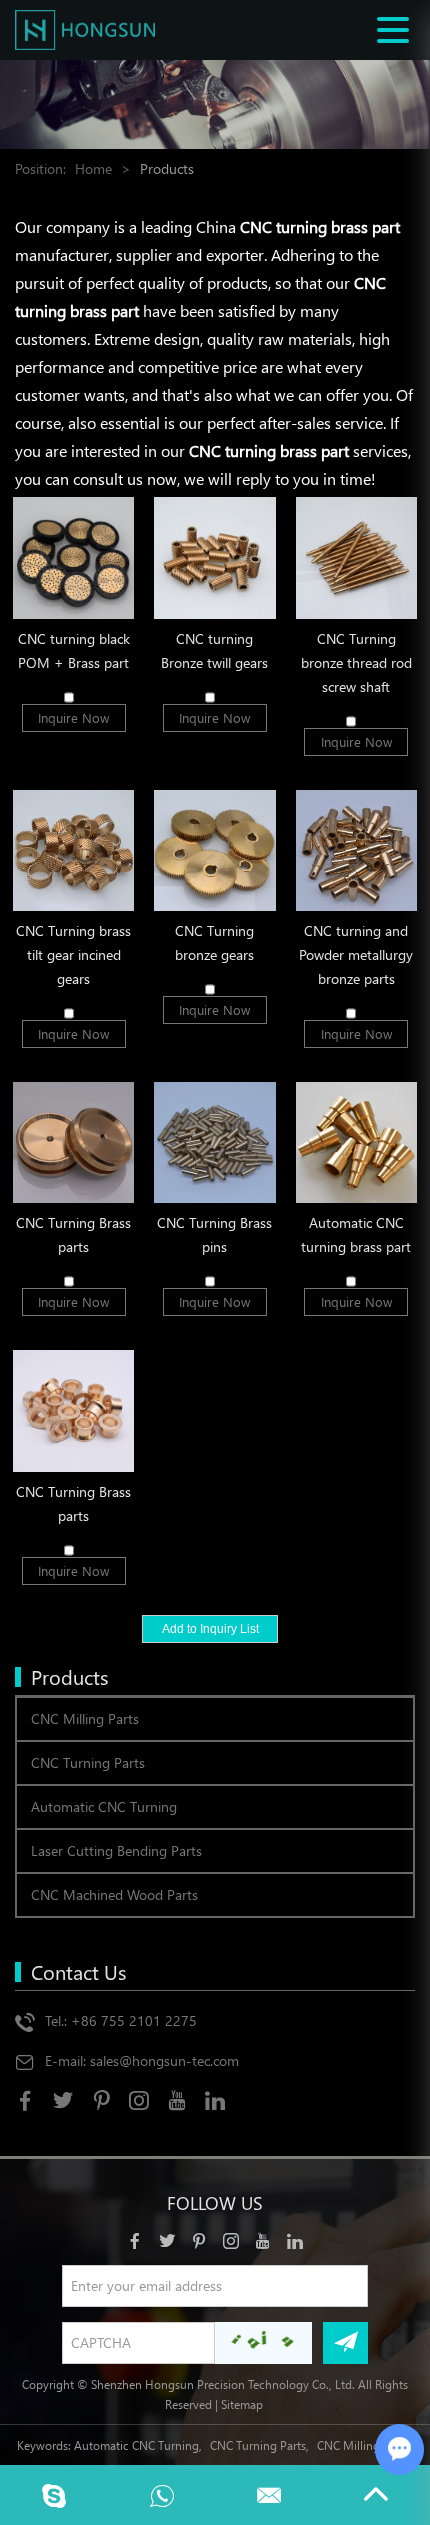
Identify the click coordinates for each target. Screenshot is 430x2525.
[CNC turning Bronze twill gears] (214, 557)
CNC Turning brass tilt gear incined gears (73, 954)
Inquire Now (73, 717)
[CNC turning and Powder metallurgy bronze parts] (356, 850)
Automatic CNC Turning (104, 1806)
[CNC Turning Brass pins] (214, 1142)
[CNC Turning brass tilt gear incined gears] (73, 850)
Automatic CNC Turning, (138, 2445)
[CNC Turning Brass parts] (73, 1142)
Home (93, 168)
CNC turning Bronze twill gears (214, 650)
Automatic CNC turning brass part (356, 1234)
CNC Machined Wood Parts (114, 1894)
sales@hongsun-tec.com (164, 2060)
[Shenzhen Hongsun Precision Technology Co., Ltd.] (85, 30)
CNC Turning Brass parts (73, 1234)
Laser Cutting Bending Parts (116, 1850)
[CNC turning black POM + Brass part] (73, 557)
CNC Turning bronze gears (214, 942)
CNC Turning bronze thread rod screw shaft (356, 662)
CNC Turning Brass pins (214, 1234)
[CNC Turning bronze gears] (214, 850)
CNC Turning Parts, (259, 2445)
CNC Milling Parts (85, 1718)
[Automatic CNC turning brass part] (356, 1142)
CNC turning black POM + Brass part (74, 650)
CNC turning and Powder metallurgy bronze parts (356, 954)
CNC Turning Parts (88, 1762)
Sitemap (242, 2404)
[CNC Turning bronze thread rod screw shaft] (356, 557)
